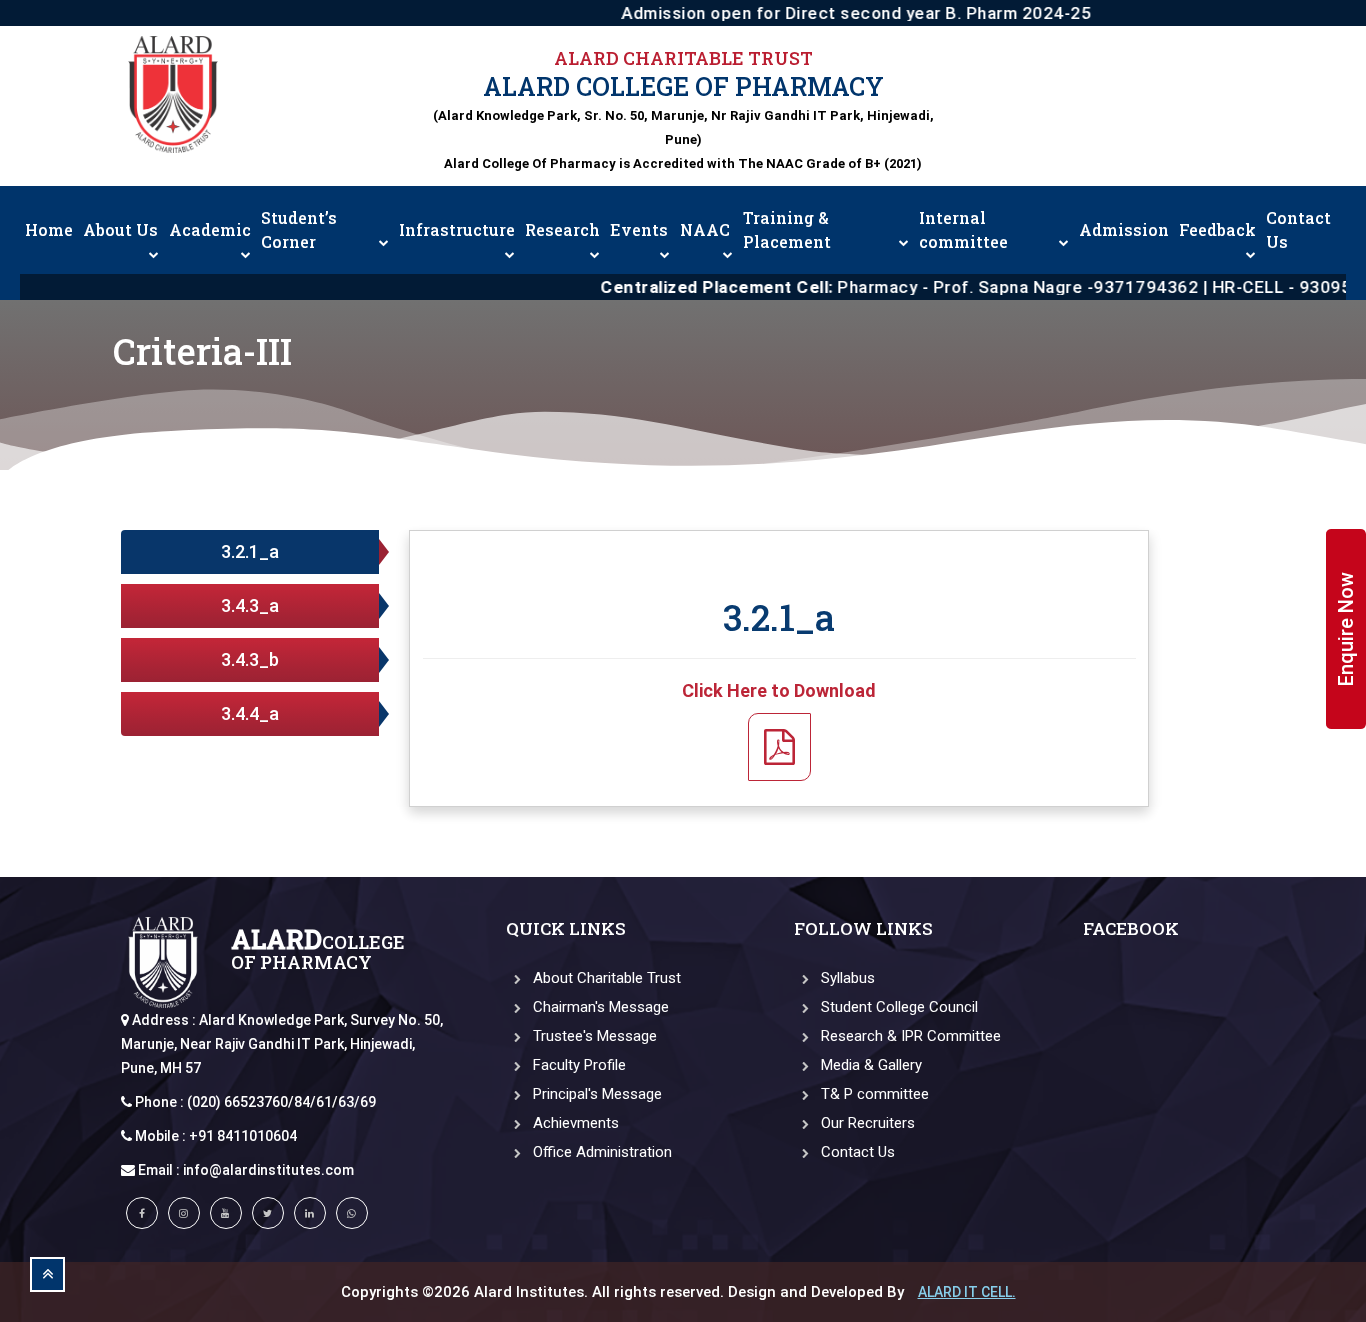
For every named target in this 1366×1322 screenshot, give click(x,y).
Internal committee (963, 229)
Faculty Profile (577, 1065)
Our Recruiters (866, 1123)
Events (639, 229)
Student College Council (897, 1007)
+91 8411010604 (243, 1136)
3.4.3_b (250, 659)
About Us (120, 229)
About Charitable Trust (605, 978)
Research (562, 229)
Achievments (574, 1123)
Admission (1124, 229)
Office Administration (600, 1152)
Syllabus (846, 978)
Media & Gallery (869, 1065)
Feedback (1217, 229)
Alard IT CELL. (967, 1292)
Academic (210, 229)
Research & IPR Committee (909, 1036)
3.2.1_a (250, 551)
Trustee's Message (593, 1036)
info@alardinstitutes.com (268, 1170)
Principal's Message (595, 1094)
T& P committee (873, 1094)
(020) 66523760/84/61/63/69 (281, 1102)
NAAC (705, 229)
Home (49, 229)
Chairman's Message (599, 1007)
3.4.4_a (250, 713)
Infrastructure (457, 229)
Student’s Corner (299, 229)
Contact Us (1298, 229)
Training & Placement (787, 229)
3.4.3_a (250, 605)
